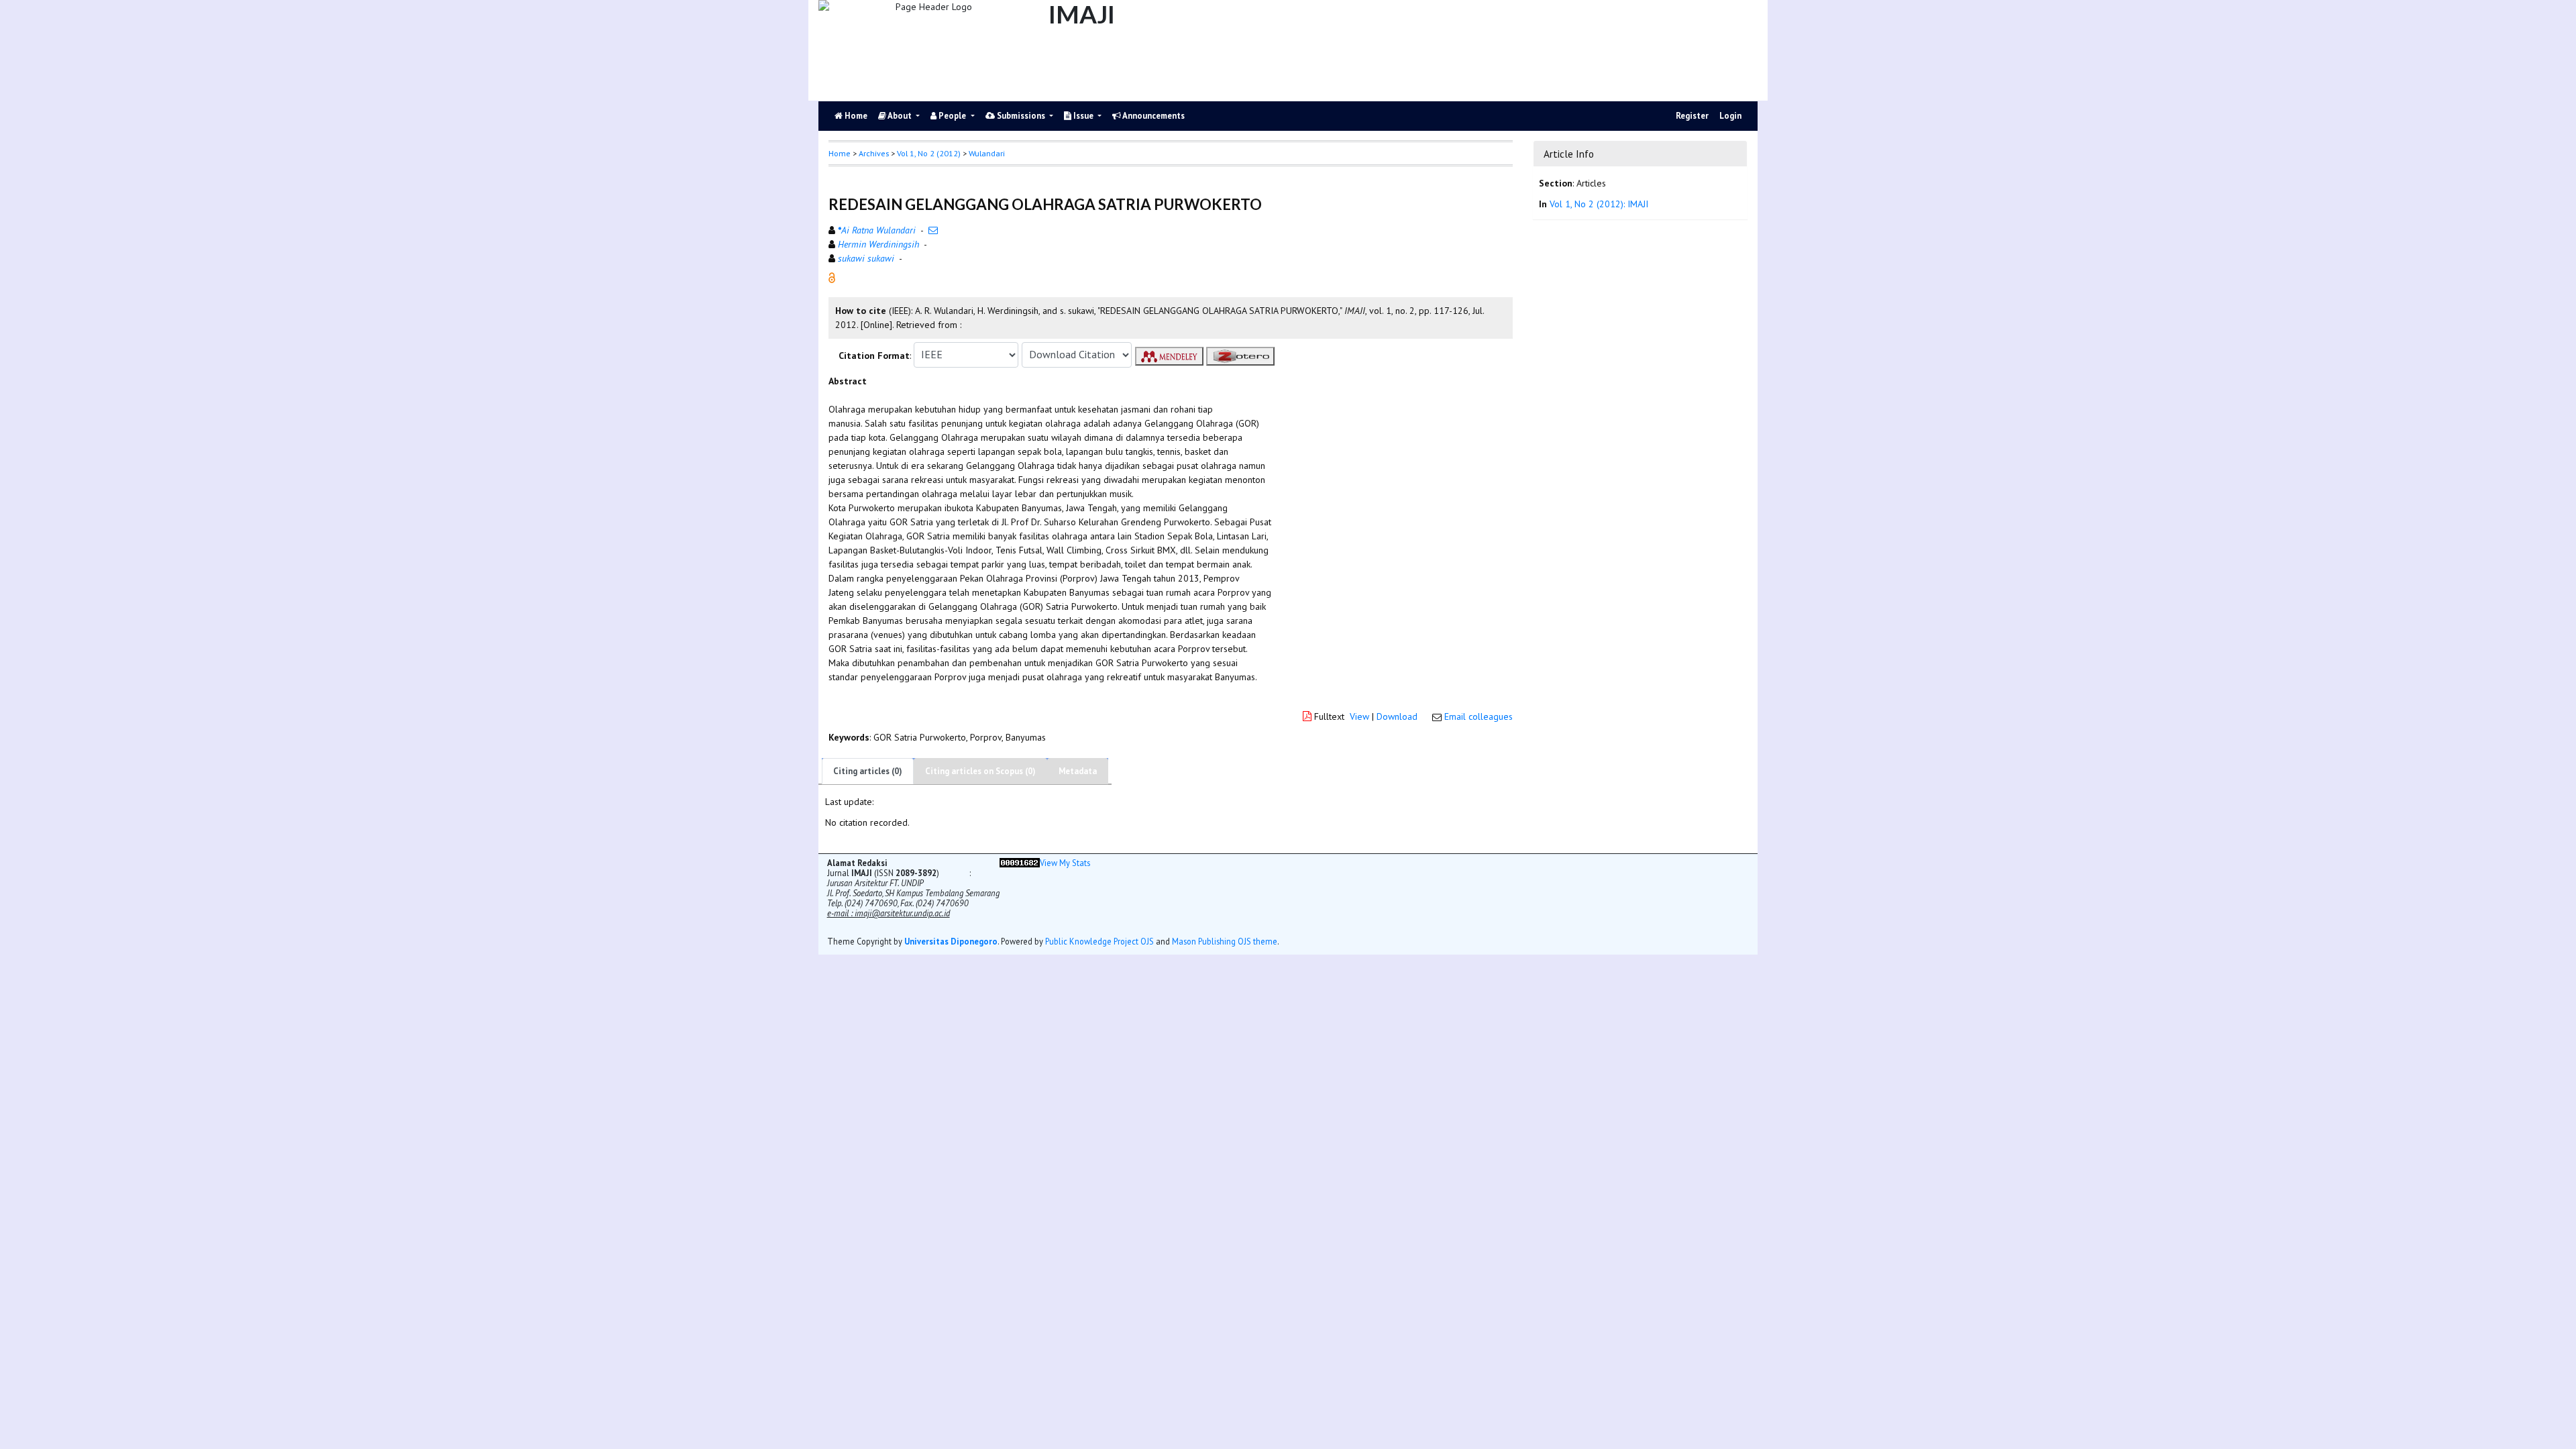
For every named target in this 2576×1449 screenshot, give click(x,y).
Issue (1083, 116)
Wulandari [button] (987, 153)
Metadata (1078, 771)
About (900, 116)
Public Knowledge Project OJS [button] (1099, 941)
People (952, 116)
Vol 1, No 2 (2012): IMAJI (1599, 204)
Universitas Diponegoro (951, 941)
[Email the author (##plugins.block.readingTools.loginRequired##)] (933, 230)
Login (1730, 116)
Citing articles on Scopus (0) (980, 771)
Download (1397, 716)
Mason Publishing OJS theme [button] (1225, 941)
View (1359, 716)
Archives (874, 153)
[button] (832, 276)
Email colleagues (1479, 716)
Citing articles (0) (868, 771)
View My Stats (1065, 863)
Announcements (1153, 116)
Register (1692, 116)
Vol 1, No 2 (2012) (929, 153)
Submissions (1021, 116)
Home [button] (840, 153)
